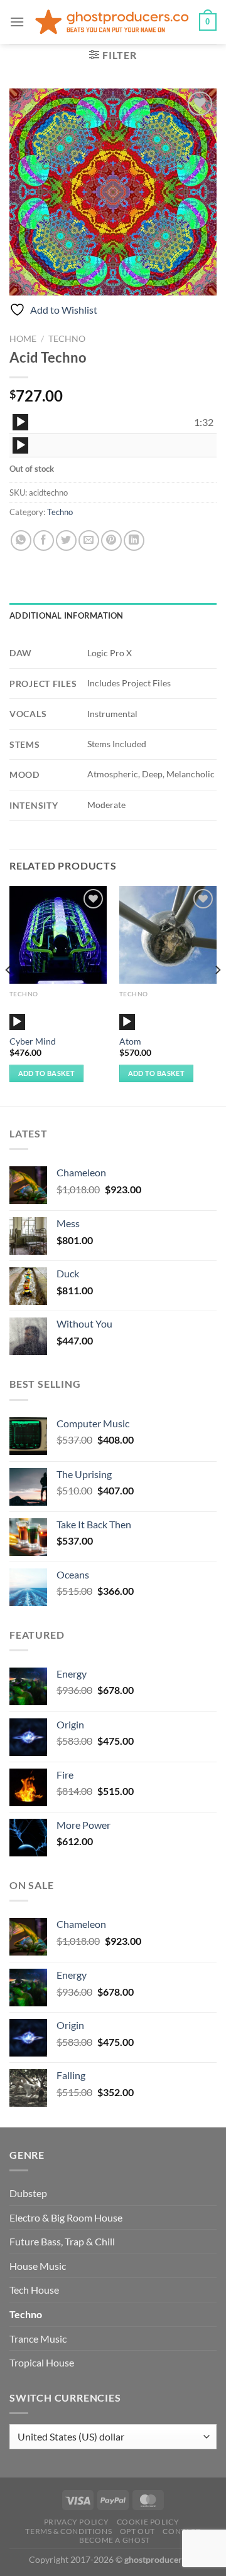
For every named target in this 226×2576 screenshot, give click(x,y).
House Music (38, 2266)
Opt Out (137, 2531)
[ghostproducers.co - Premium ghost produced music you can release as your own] (112, 22)
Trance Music (38, 2339)
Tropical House (42, 2362)
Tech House (34, 2290)
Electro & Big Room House (66, 2217)
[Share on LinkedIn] (134, 540)
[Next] (217, 995)
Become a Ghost (115, 2540)
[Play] (21, 422)
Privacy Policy (77, 2522)
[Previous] (9, 995)
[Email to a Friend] (89, 540)
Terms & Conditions (68, 2531)
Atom (130, 1041)
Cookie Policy (148, 2522)
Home (23, 339)
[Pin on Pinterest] (111, 540)
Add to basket (46, 1073)
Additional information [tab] (67, 615)
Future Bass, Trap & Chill (62, 2241)
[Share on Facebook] (44, 540)
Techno (67, 339)
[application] (20, 422)
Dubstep (28, 2193)
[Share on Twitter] (66, 540)
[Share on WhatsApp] (21, 540)
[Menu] (17, 22)
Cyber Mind (33, 1041)
